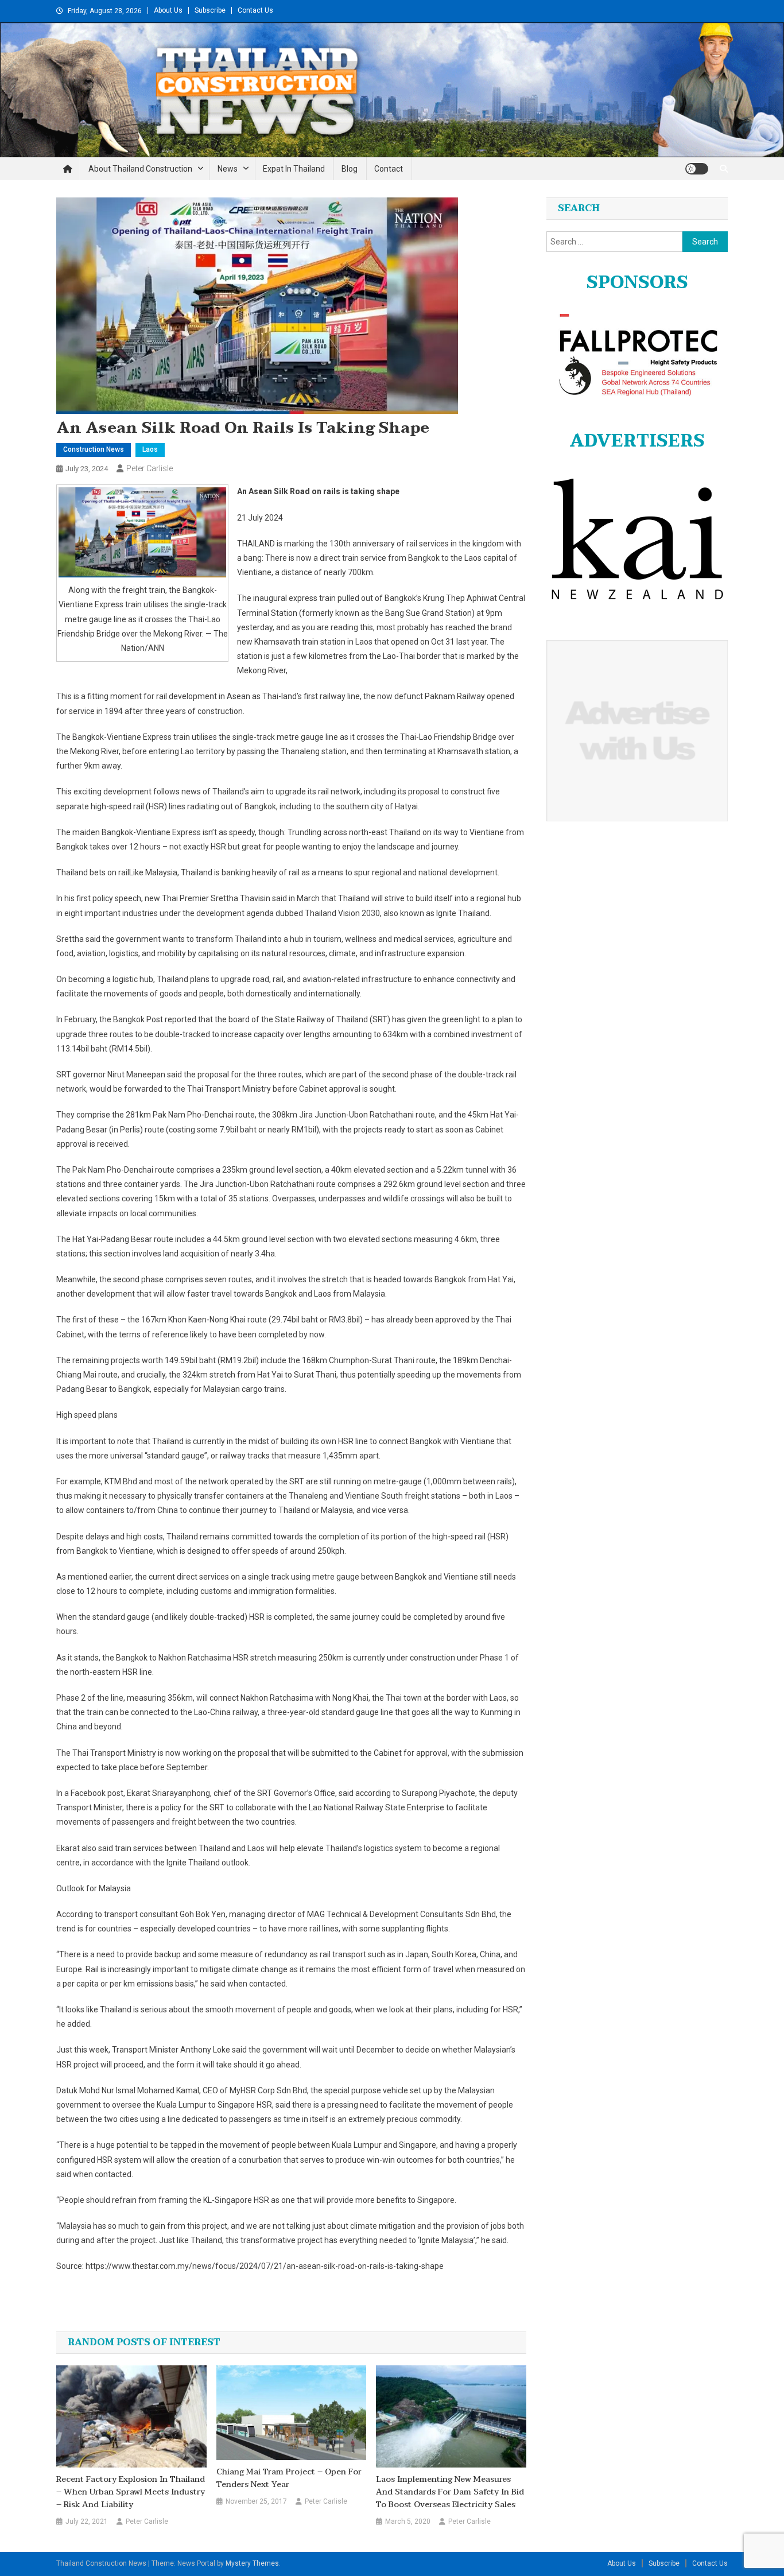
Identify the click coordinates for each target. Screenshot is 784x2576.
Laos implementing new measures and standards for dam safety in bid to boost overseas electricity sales (450, 2492)
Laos (150, 449)
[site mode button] (697, 169)
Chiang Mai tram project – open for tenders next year (289, 2478)
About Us (168, 10)
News (228, 169)
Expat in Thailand (294, 169)
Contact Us (255, 10)
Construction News (94, 449)
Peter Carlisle (150, 468)
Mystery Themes (252, 2563)
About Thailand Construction (140, 169)
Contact (389, 169)
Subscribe (210, 10)
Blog (350, 169)
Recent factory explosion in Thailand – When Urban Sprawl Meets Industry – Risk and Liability (131, 2492)
